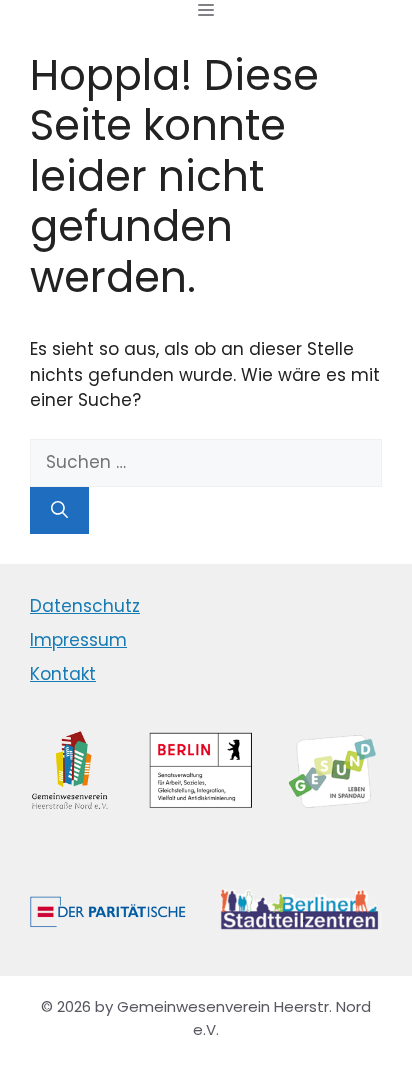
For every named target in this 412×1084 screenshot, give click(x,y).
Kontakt (63, 674)
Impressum (78, 640)
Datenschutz (85, 606)
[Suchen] (59, 511)
